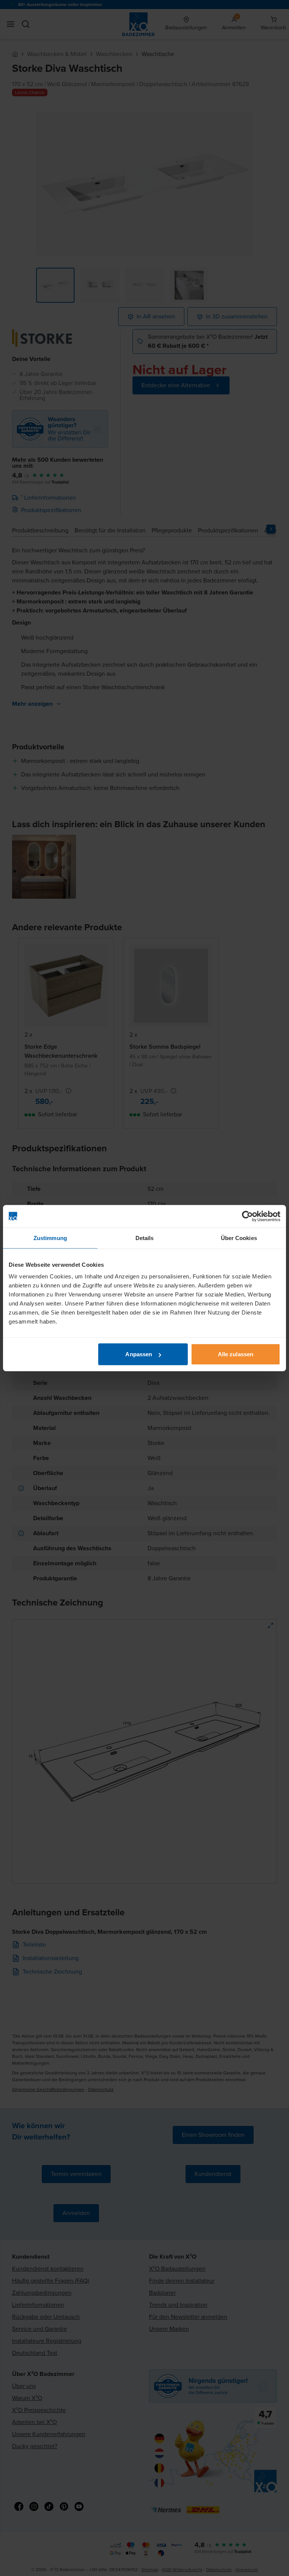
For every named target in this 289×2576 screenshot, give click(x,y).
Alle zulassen (236, 1354)
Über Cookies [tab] (239, 1238)
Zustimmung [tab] (50, 1238)
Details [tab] (145, 1238)
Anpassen (139, 1354)
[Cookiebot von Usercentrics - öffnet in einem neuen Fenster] (247, 1216)
